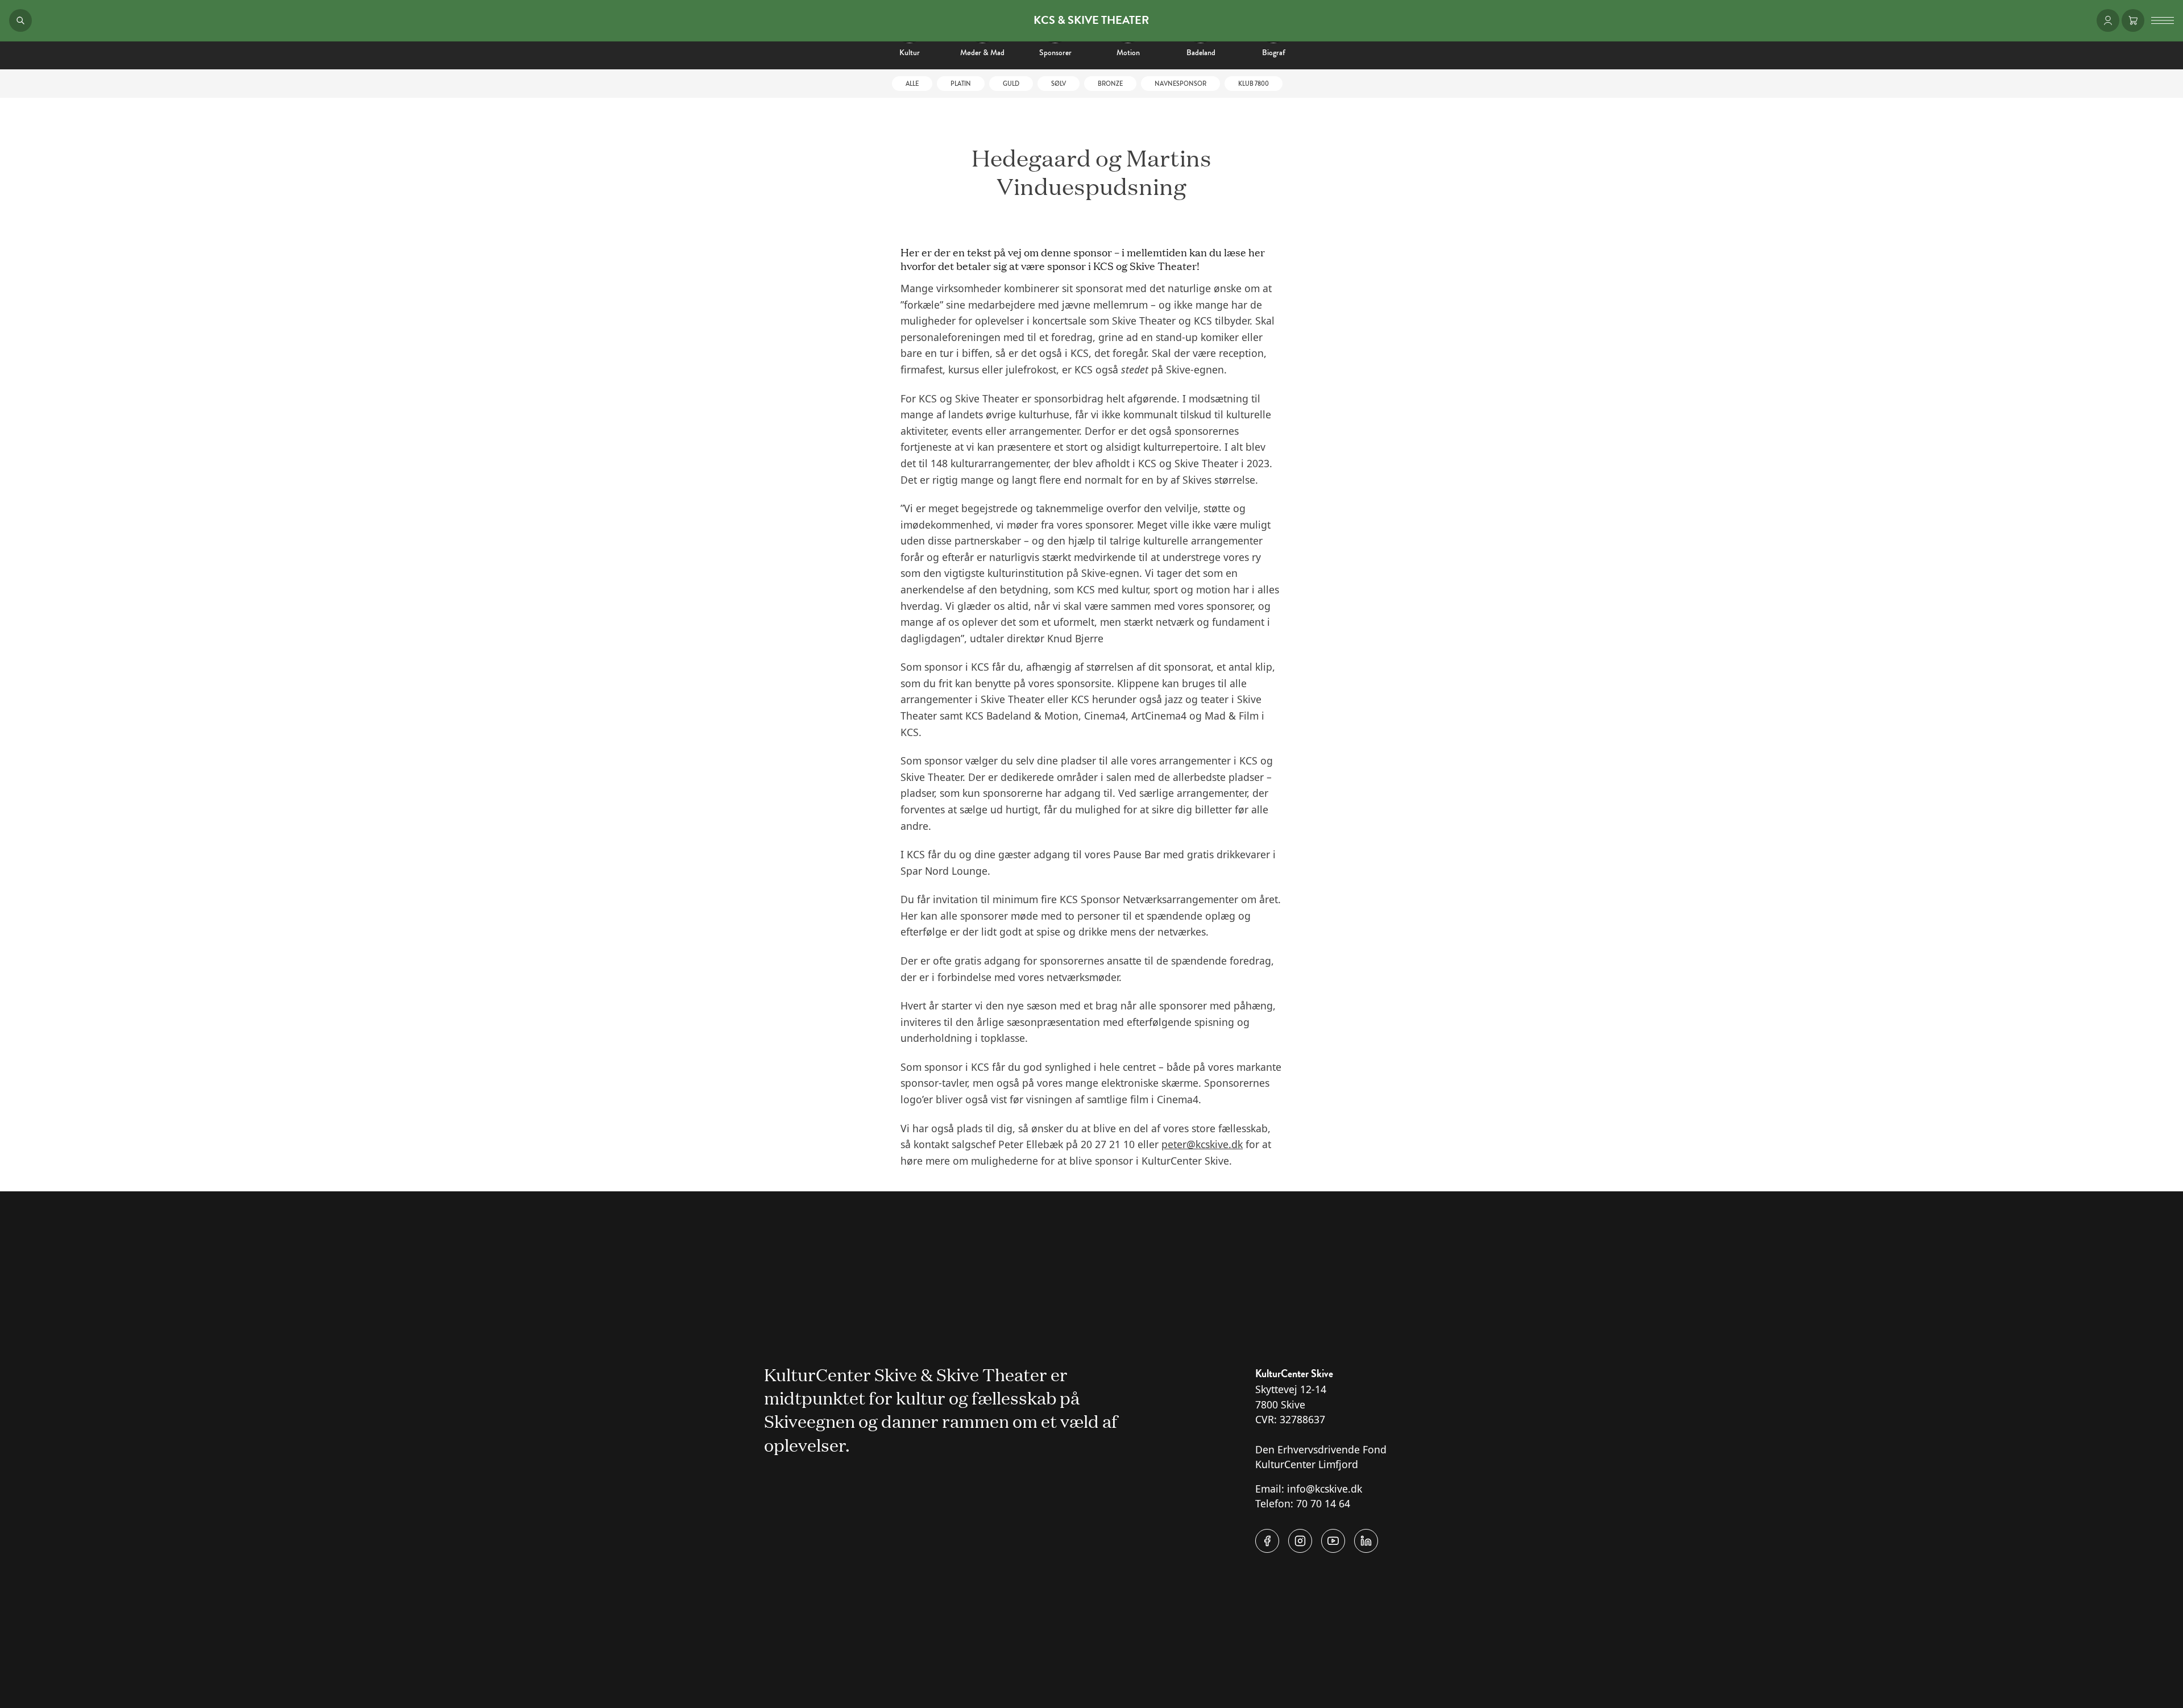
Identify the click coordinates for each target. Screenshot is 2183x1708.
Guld (1011, 84)
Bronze (1110, 84)
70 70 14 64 (1323, 1503)
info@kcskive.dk (1325, 1489)
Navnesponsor (1180, 84)
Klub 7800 (1254, 84)
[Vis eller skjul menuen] (2163, 20)
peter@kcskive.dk (1202, 1144)
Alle (912, 84)
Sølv (1059, 84)
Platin (961, 84)
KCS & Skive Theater (1091, 20)
